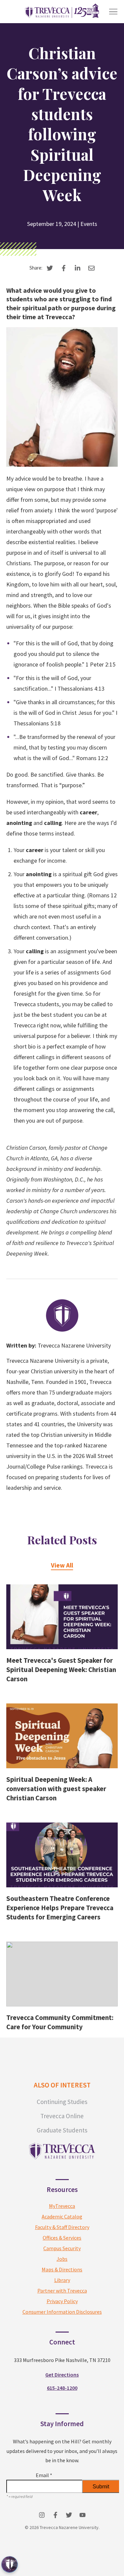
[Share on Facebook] (64, 268)
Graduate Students (62, 2130)
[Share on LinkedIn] (78, 268)
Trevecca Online (62, 2116)
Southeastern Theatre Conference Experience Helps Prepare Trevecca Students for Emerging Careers (60, 1908)
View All (62, 1565)
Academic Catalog (62, 2216)
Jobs (62, 2259)
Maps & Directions (62, 2269)
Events (89, 224)
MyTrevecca (62, 2206)
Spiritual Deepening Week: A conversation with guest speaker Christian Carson (56, 1789)
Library (62, 2280)
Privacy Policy (62, 2301)
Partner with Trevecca (62, 2291)
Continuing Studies (62, 2102)
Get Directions (62, 2375)
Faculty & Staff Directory (62, 2227)
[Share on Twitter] (50, 268)
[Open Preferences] (10, 2564)
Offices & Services (62, 2238)
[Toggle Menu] (113, 12)
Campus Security (62, 2248)
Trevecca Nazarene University (74, 1345)
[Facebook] (55, 2515)
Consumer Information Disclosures (62, 2312)
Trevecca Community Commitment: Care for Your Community (60, 2022)
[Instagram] (42, 2515)
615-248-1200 (62, 2388)
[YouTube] (83, 2515)
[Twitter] (69, 2515)
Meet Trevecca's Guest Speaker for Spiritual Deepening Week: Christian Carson (61, 1670)
